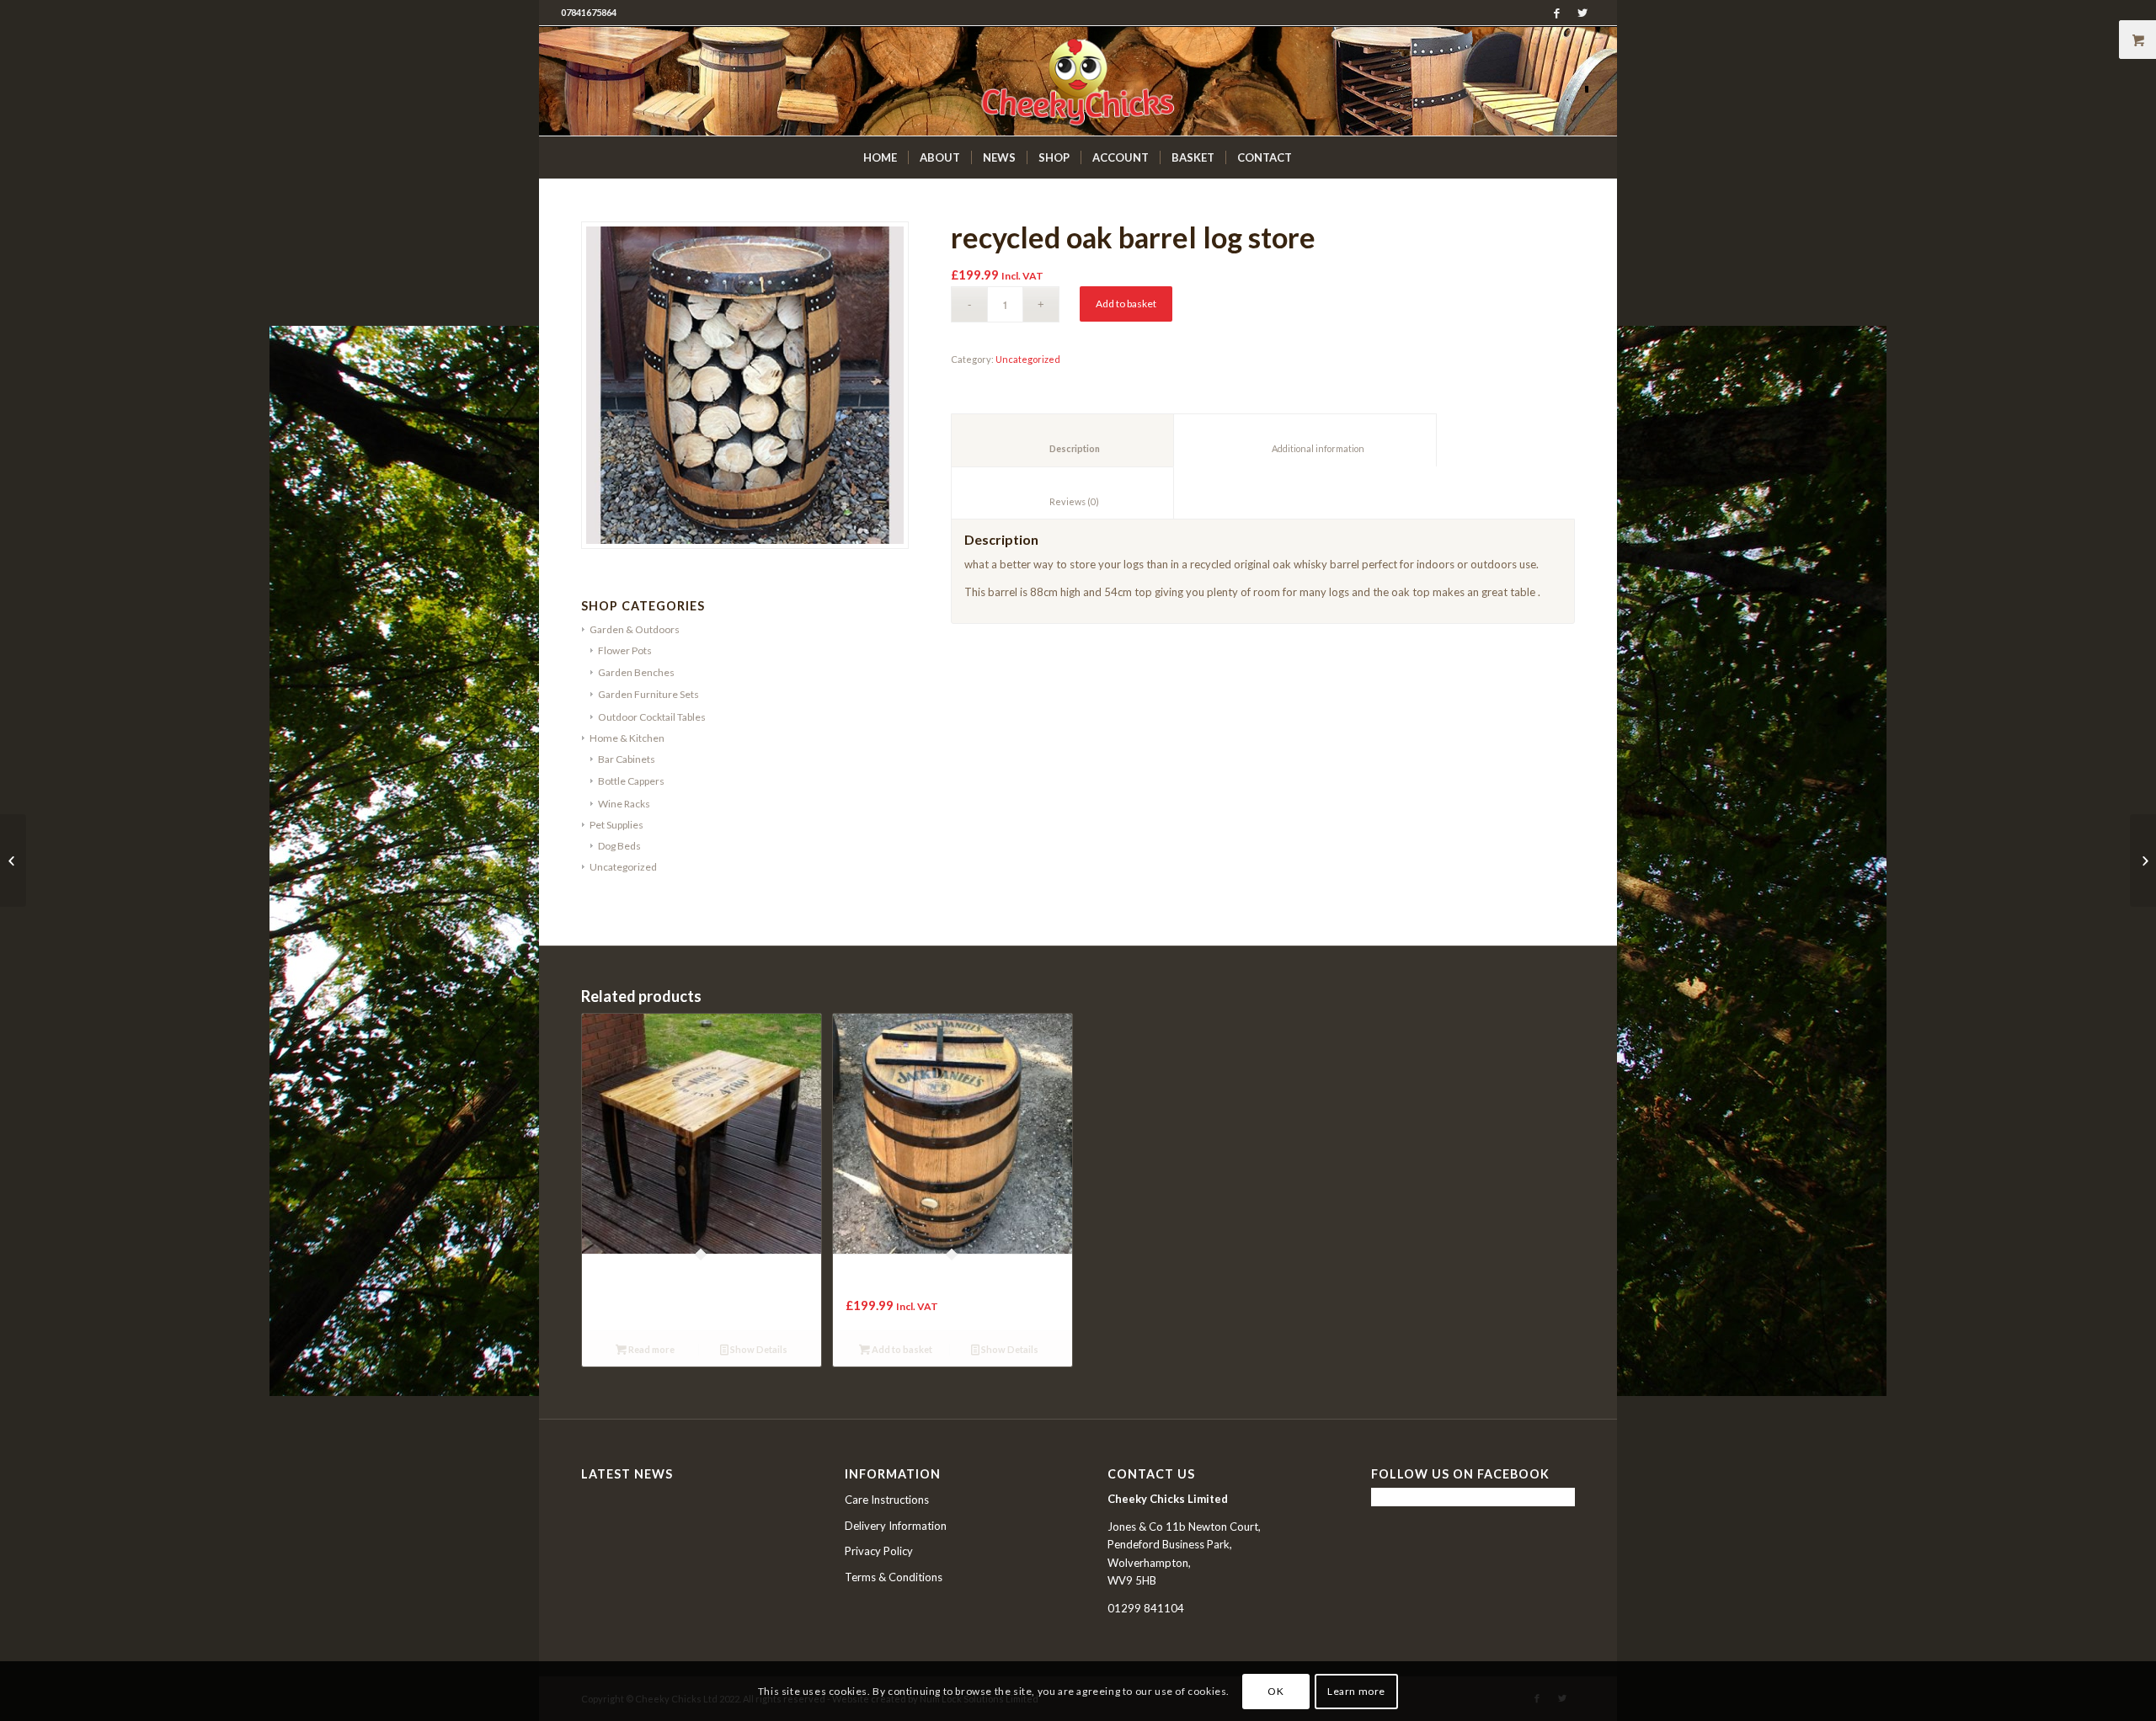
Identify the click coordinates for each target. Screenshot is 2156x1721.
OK (1275, 1691)
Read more (651, 1349)
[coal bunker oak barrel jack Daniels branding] (13, 860)
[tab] (1062, 440)
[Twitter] (1582, 13)
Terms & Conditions (894, 1577)
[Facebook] (1557, 13)
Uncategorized (1028, 359)
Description (1063, 448)
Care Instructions (887, 1500)
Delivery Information (896, 1526)
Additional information (1305, 448)
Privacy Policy (879, 1551)
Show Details (758, 1349)
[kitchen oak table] (2143, 860)
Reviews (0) (1063, 501)
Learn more (1356, 1691)
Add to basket (1126, 304)
